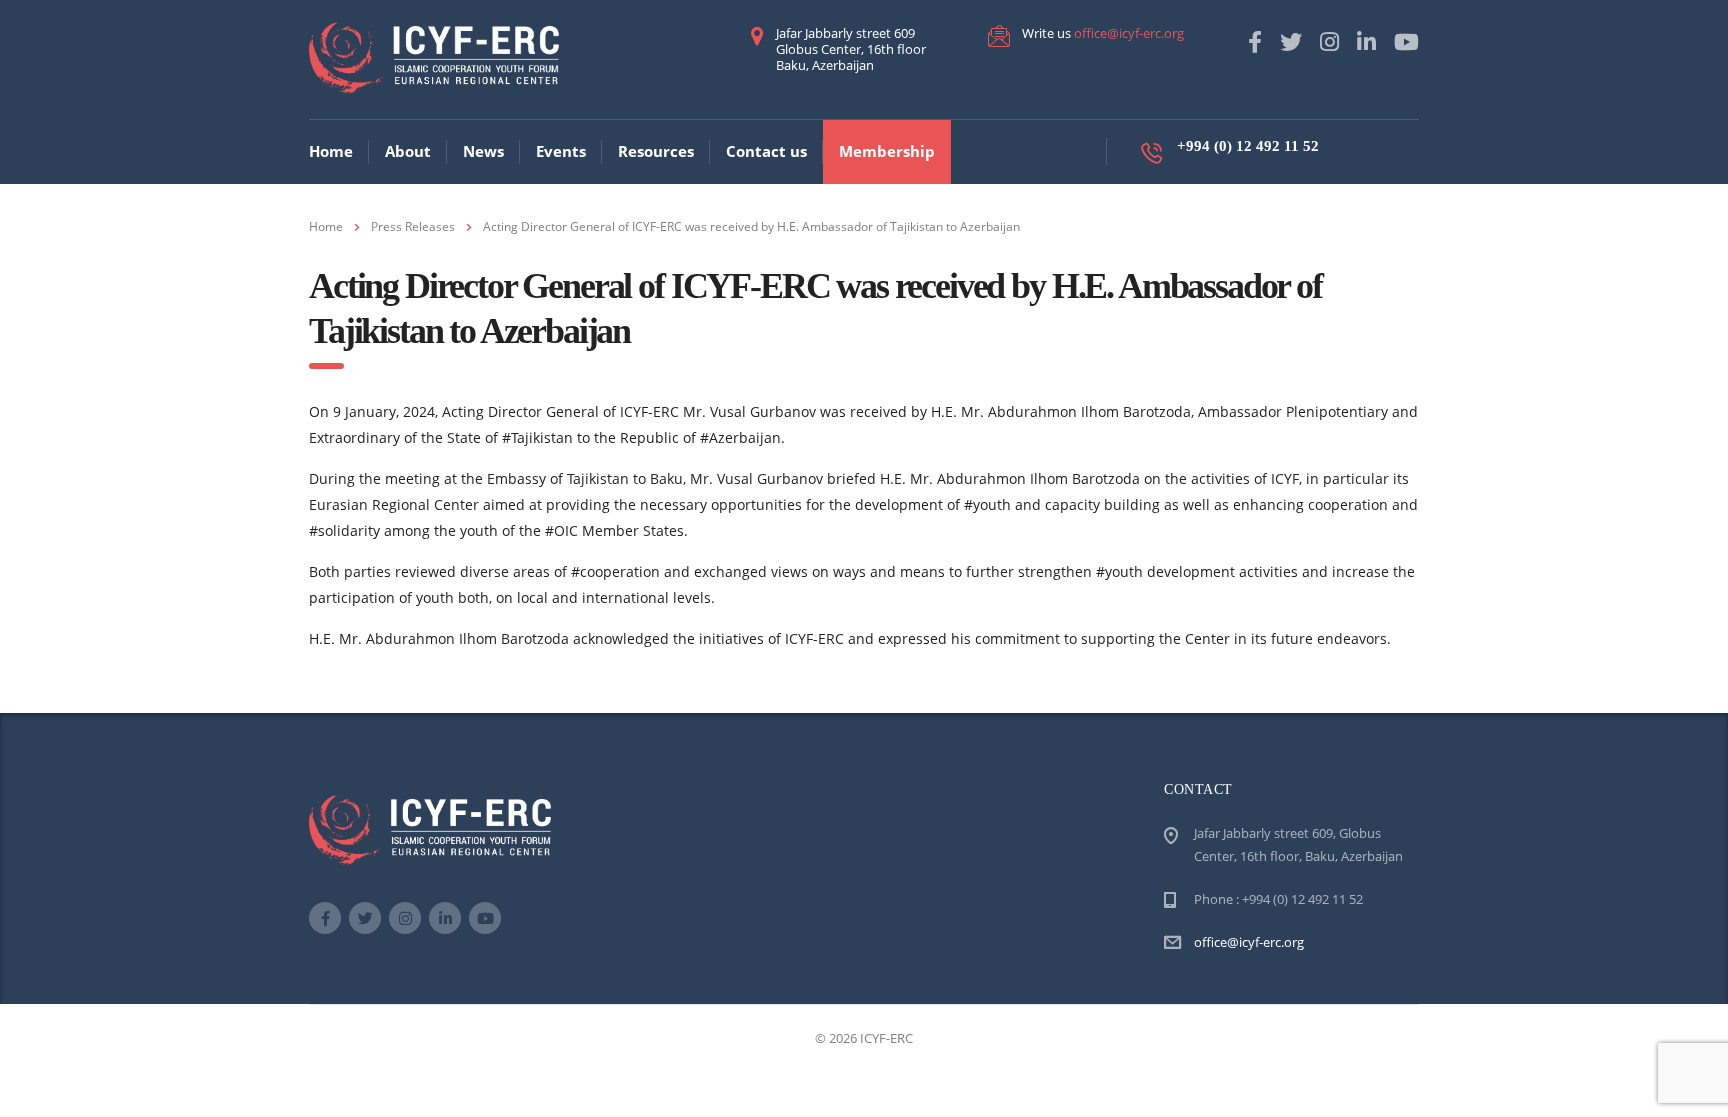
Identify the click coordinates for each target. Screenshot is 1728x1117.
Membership (887, 151)
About (408, 151)
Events (561, 151)
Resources (656, 151)
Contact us (766, 151)
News (483, 151)
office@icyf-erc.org (1129, 33)
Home (331, 151)
